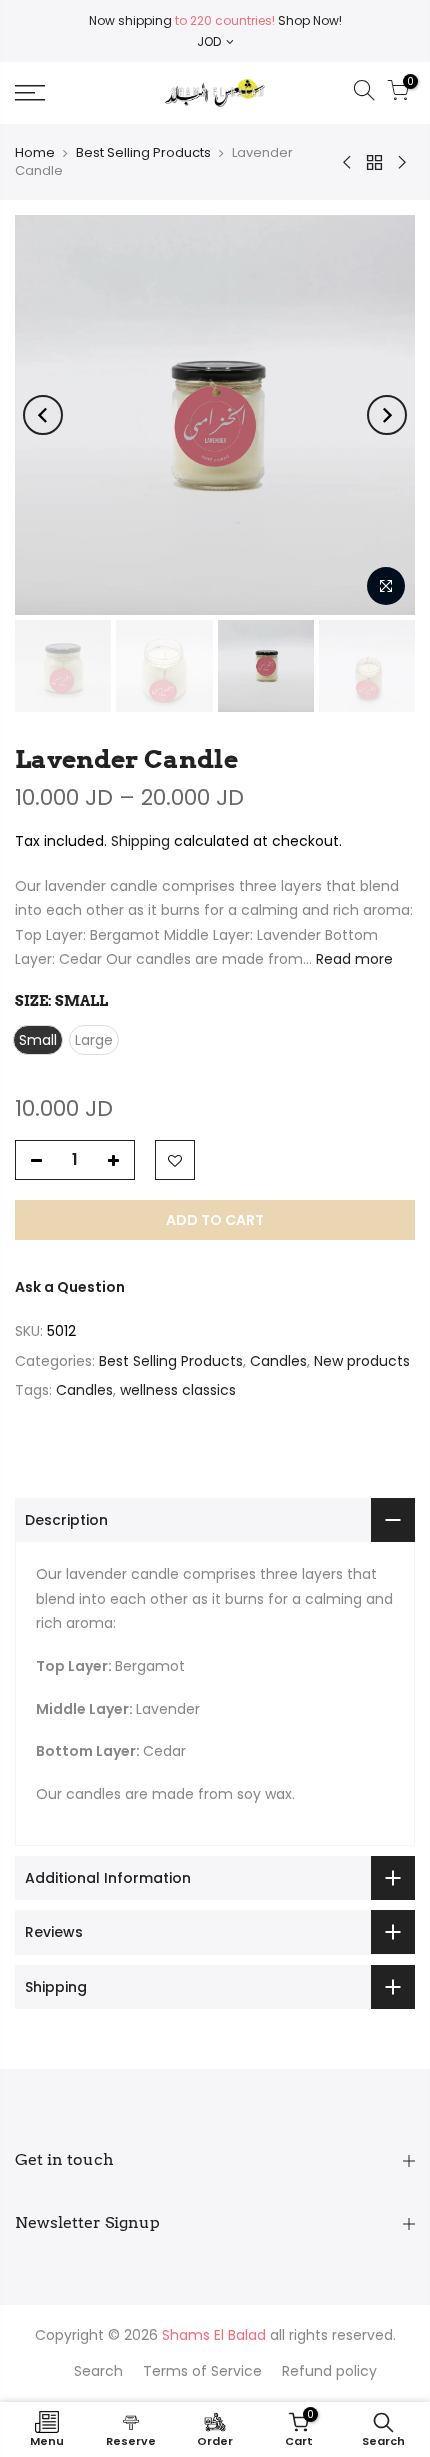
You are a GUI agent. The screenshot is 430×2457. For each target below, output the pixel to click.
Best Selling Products (143, 152)
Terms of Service (202, 2371)
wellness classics (178, 1390)
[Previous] (43, 415)
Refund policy (329, 2371)
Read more (352, 959)
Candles (278, 1361)
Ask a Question (70, 1287)
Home (35, 152)
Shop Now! (308, 20)
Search (98, 2371)
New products (362, 1361)
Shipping (140, 841)
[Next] (387, 415)
